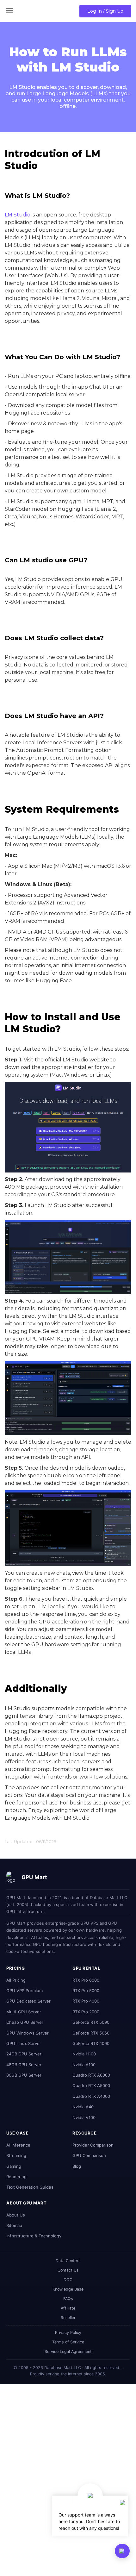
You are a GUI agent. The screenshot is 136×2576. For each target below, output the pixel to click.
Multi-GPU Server (24, 2012)
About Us (16, 2215)
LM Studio (18, 215)
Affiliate (68, 2308)
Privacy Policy (68, 2332)
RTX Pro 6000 (86, 1980)
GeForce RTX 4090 (91, 2043)
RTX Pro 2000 (86, 2012)
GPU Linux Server (24, 2043)
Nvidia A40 (83, 2107)
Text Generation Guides (30, 2187)
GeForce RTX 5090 (91, 2022)
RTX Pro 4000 (86, 2001)
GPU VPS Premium (25, 1991)
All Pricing (16, 1980)
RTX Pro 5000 (86, 1991)
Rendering (16, 2177)
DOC (68, 2280)
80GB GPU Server (24, 2075)
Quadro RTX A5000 (91, 2085)
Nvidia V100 (84, 2117)
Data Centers (68, 2261)
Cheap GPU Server (25, 2022)
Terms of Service (68, 2342)
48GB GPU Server (24, 2065)
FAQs (68, 2299)
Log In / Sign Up (105, 11)
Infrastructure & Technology (34, 2236)
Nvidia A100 (84, 2065)
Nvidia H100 (84, 2054)
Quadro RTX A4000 (91, 2096)
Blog (77, 2166)
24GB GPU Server (24, 2054)
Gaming (14, 2166)
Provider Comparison (93, 2145)
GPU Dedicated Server (28, 2001)
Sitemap (14, 2225)
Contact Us (68, 2270)
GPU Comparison (89, 2155)
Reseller (68, 2318)
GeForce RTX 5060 (91, 2033)
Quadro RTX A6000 (91, 2075)
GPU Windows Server (28, 2033)
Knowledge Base (68, 2289)
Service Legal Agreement (68, 2351)
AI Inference (18, 2145)
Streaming (16, 2155)
